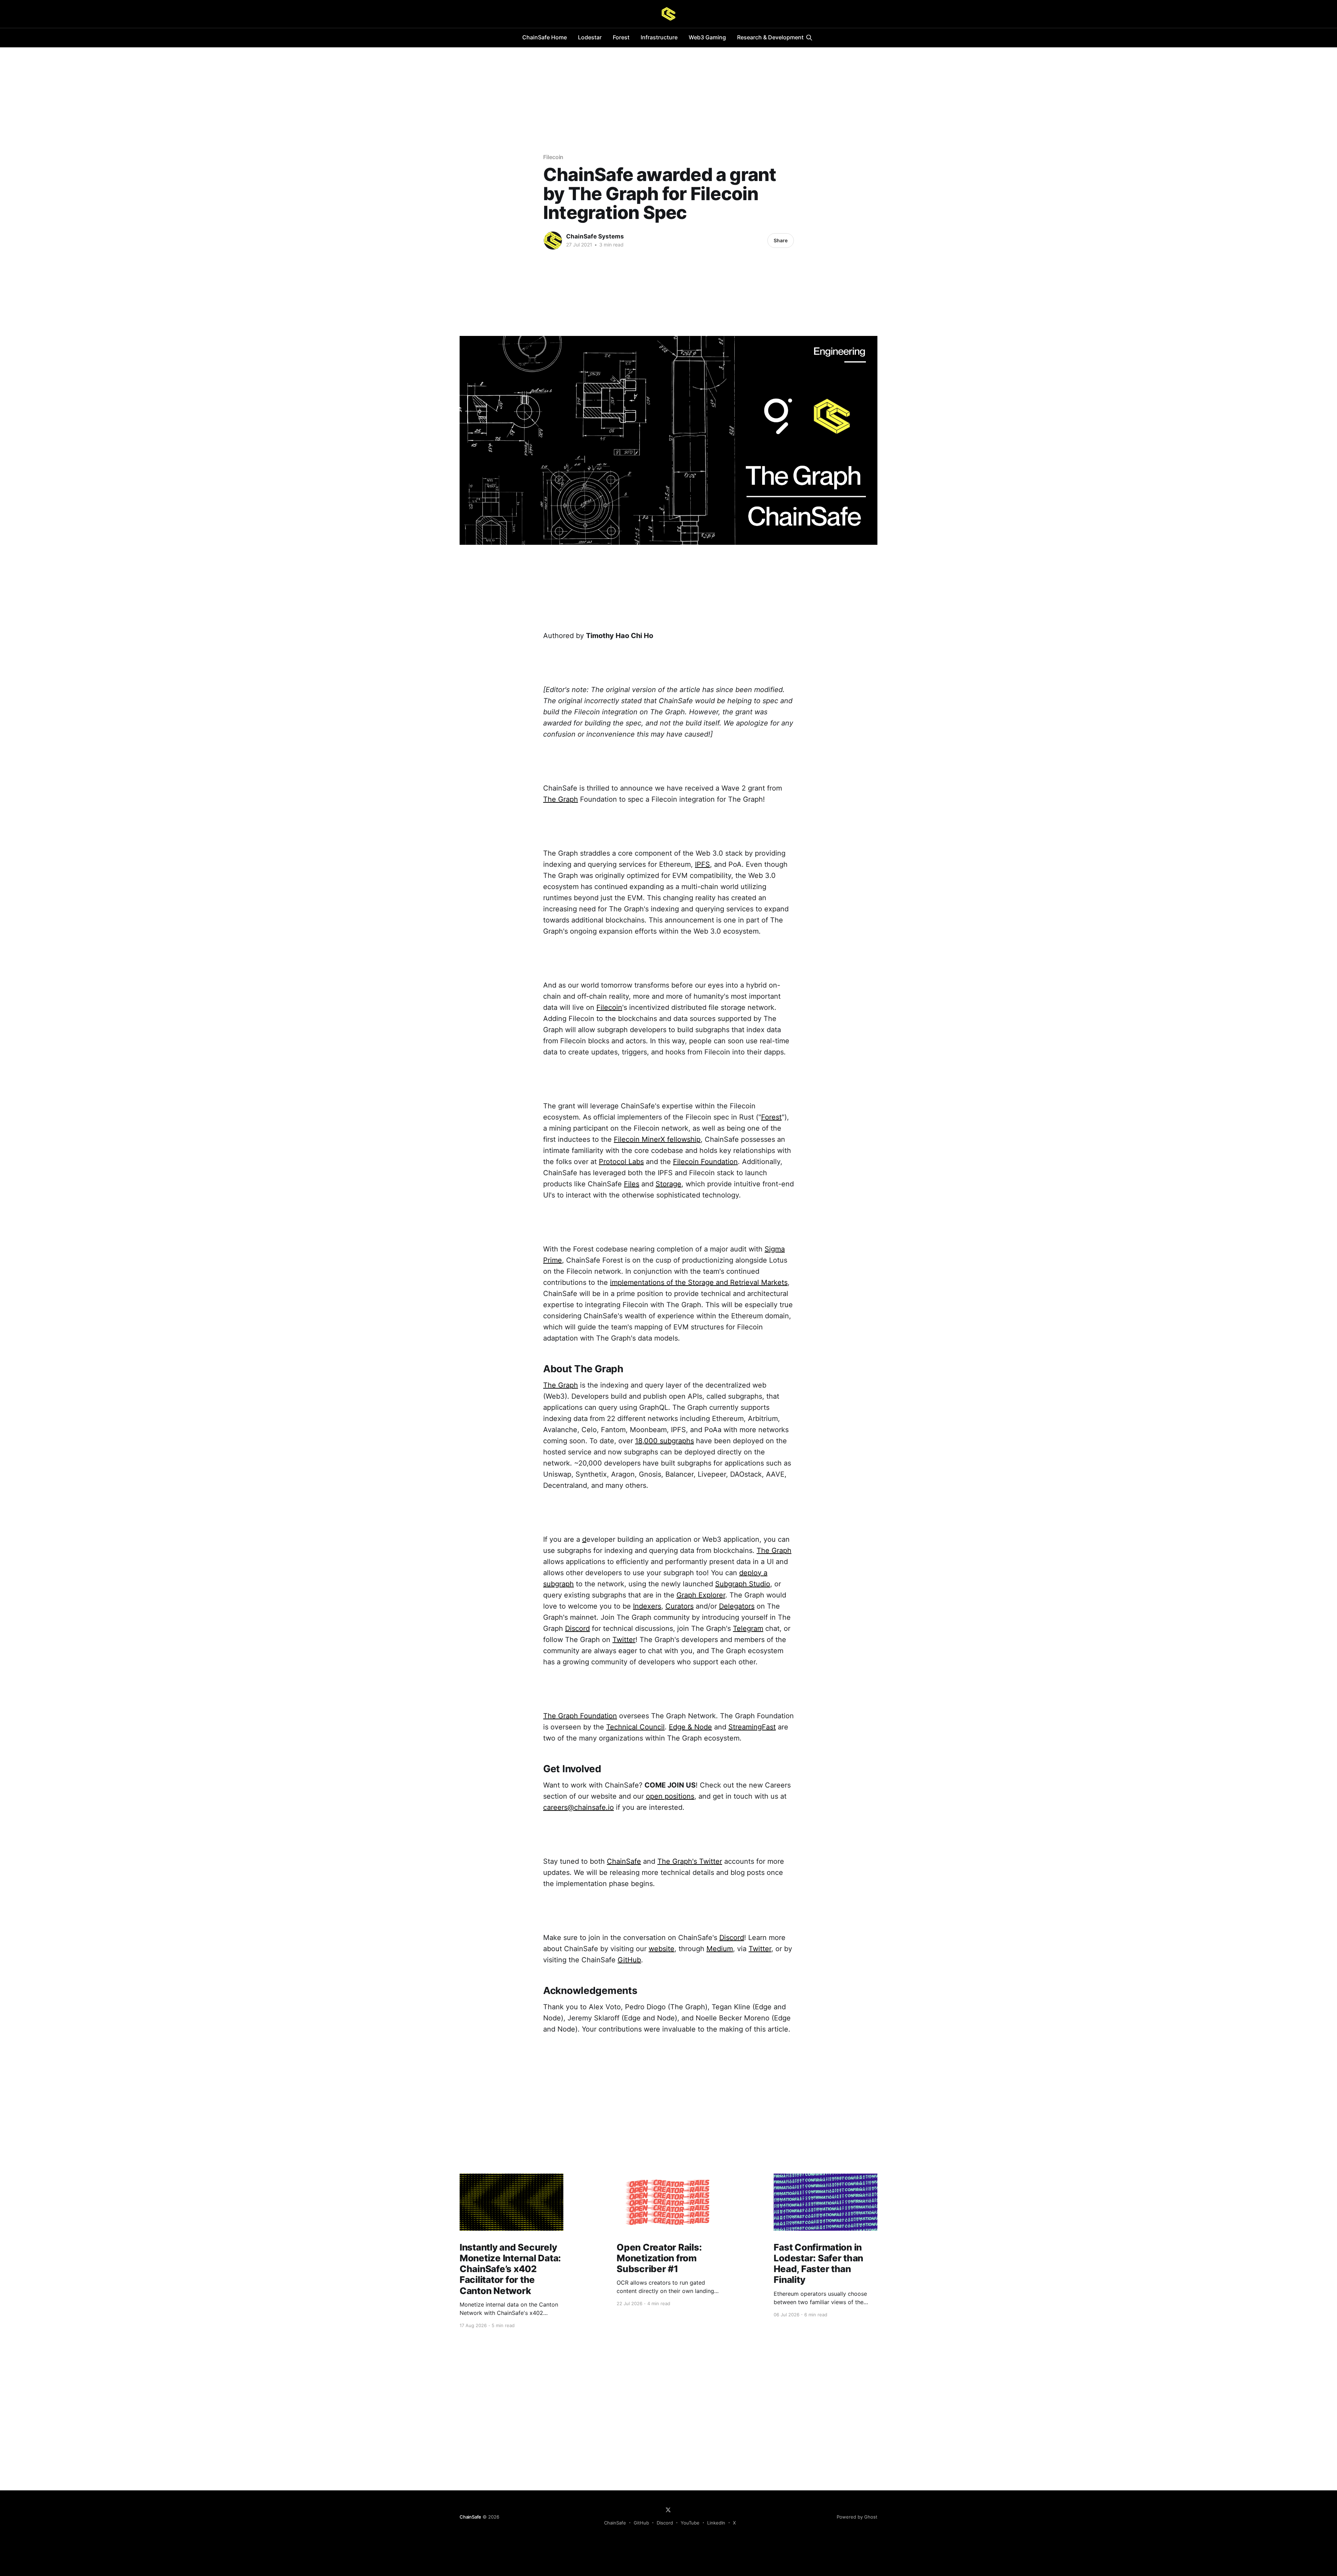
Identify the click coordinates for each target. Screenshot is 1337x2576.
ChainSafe (624, 1861)
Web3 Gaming (707, 37)
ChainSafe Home (545, 37)
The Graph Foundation (580, 1716)
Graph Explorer (701, 1595)
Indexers (647, 1606)
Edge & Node (690, 1727)
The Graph (561, 799)
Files (632, 1184)
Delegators (737, 1606)
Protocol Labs (621, 1162)
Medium (720, 1949)
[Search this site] (809, 38)
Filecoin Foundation (705, 1162)
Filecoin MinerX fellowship (657, 1139)
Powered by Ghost (857, 2517)
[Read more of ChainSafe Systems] (553, 241)
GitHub (629, 1960)
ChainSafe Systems (595, 236)
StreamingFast (752, 1727)
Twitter (624, 1640)
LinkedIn (716, 2523)
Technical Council (635, 1727)
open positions (670, 1796)
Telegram (748, 1628)
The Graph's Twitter (690, 1861)
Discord (577, 1628)
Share (781, 240)
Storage (668, 1184)
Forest (621, 37)
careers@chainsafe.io (578, 1807)
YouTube (690, 2523)
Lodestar (590, 37)
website (662, 1949)
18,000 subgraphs (664, 1441)
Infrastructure (659, 37)
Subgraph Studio (743, 1584)
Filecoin (553, 157)
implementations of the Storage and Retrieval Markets (699, 1282)
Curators (679, 1606)
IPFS (702, 864)
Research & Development (770, 37)
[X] (668, 2510)
